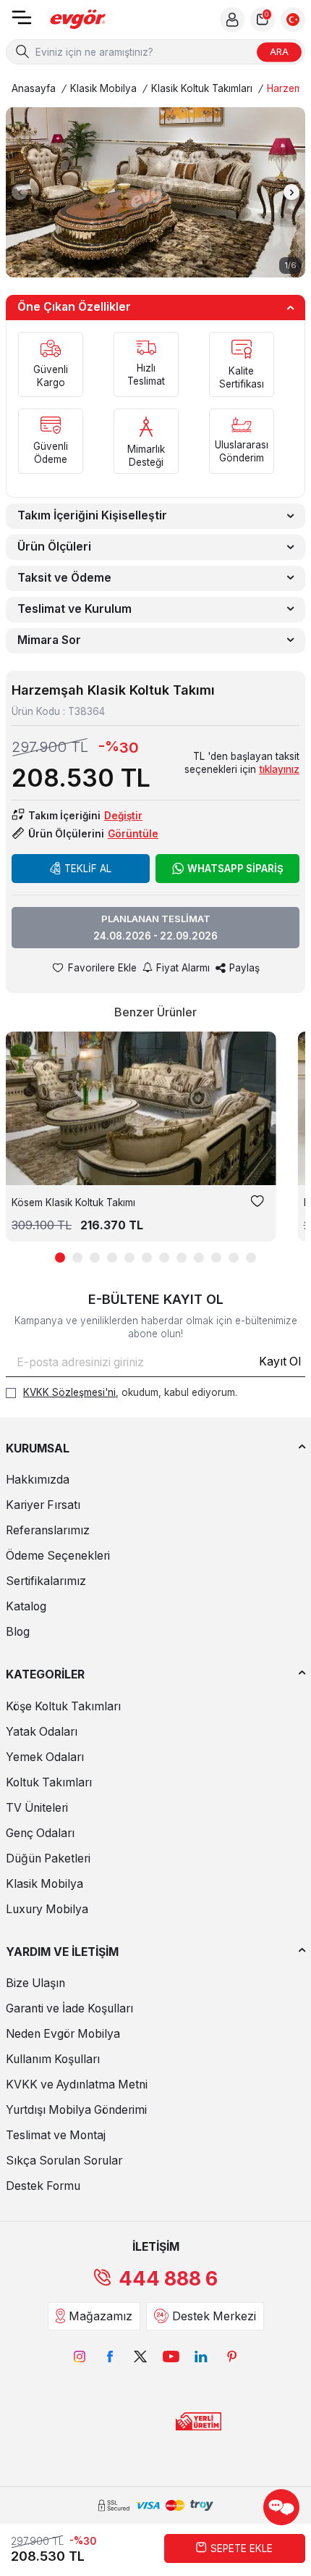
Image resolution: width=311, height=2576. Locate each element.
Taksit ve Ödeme (64, 578)
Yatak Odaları (42, 1732)
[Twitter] (140, 2357)
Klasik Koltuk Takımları (202, 88)
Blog (18, 1632)
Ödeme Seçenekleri (58, 1556)
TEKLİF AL (88, 869)
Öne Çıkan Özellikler (74, 307)
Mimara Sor (49, 640)
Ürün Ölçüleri (54, 547)
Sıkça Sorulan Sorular (64, 2161)
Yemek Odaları (45, 1757)
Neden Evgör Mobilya (63, 2034)
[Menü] (22, 22)
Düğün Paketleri (48, 1858)
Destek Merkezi (214, 2316)
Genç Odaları (40, 1833)
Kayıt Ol (280, 1362)
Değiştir (123, 816)
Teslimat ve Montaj (56, 2135)
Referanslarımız (48, 1530)
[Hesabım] (232, 20)
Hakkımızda (38, 1480)
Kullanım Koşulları (53, 2059)
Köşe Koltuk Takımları (63, 1706)
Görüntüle (133, 834)
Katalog (26, 1606)
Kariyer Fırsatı (43, 1505)
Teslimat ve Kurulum (74, 609)
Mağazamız (101, 2316)
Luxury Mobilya (47, 1909)
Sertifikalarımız (46, 1581)
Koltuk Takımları (49, 1782)
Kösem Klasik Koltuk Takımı (73, 1203)
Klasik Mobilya (103, 88)
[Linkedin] (201, 2357)
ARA (279, 51)
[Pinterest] (231, 2357)
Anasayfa (34, 88)
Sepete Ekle (242, 2548)
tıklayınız (279, 769)
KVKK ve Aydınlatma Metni (77, 2084)
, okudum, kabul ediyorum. (130, 1392)
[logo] (78, 20)
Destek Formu (43, 2186)
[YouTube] (171, 2357)
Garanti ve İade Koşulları (69, 2008)
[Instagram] (80, 2357)
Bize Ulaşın (35, 1983)
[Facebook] (110, 2357)
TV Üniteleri (37, 1808)
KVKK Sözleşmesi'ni (69, 1392)
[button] (20, 192)
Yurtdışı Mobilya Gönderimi (76, 2110)
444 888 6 (168, 2279)
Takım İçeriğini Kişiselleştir (92, 515)
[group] (155, 192)
